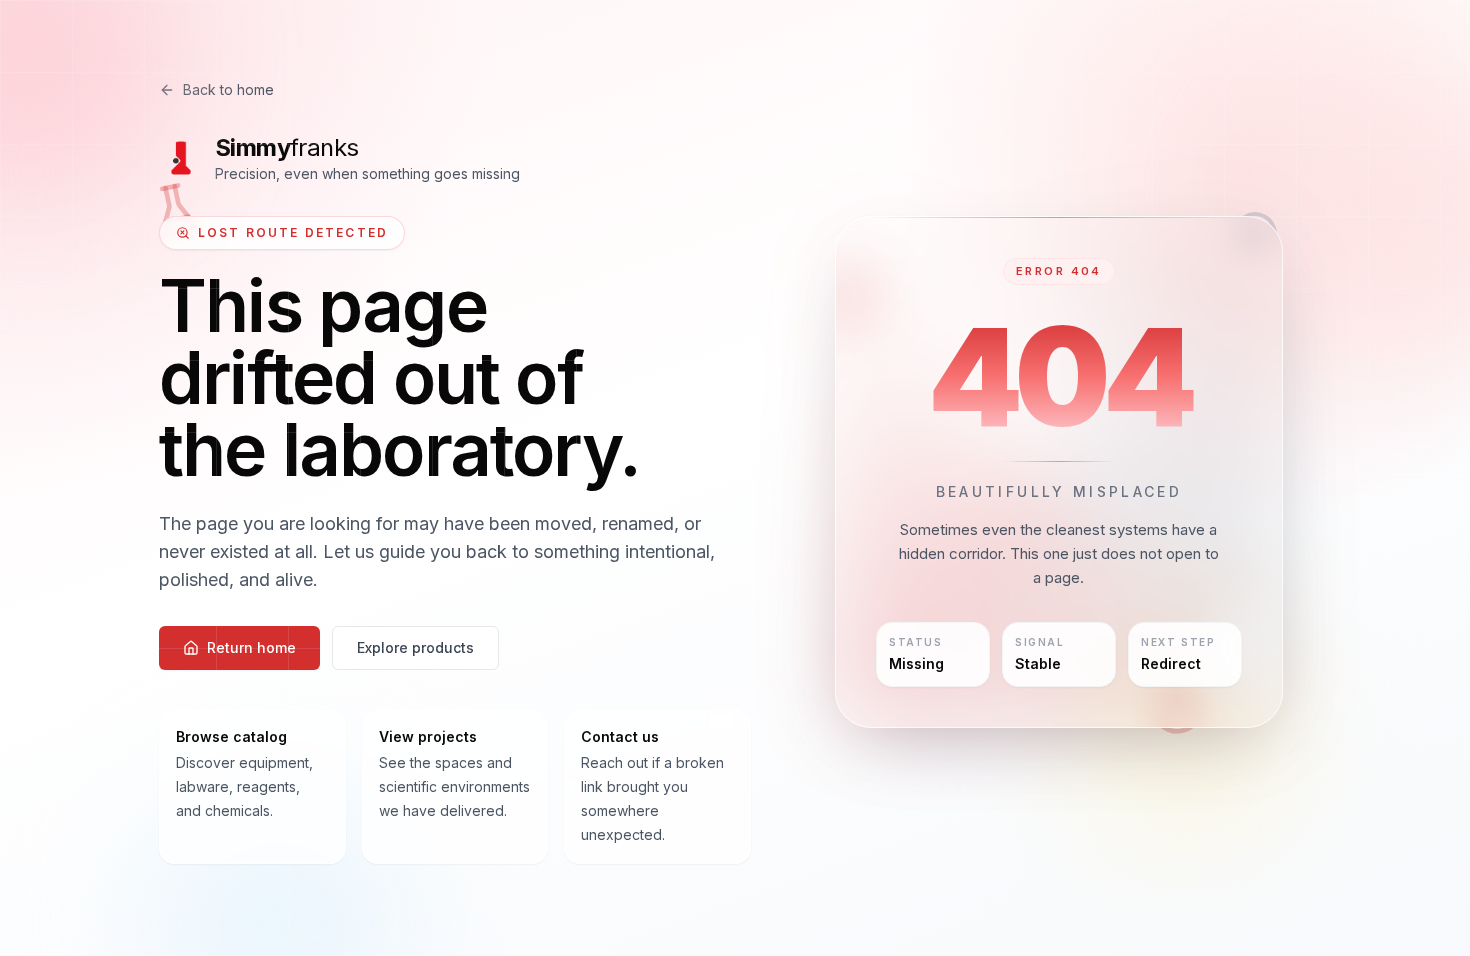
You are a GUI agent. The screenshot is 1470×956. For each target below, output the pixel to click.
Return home (251, 647)
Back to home (228, 89)
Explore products (415, 647)
